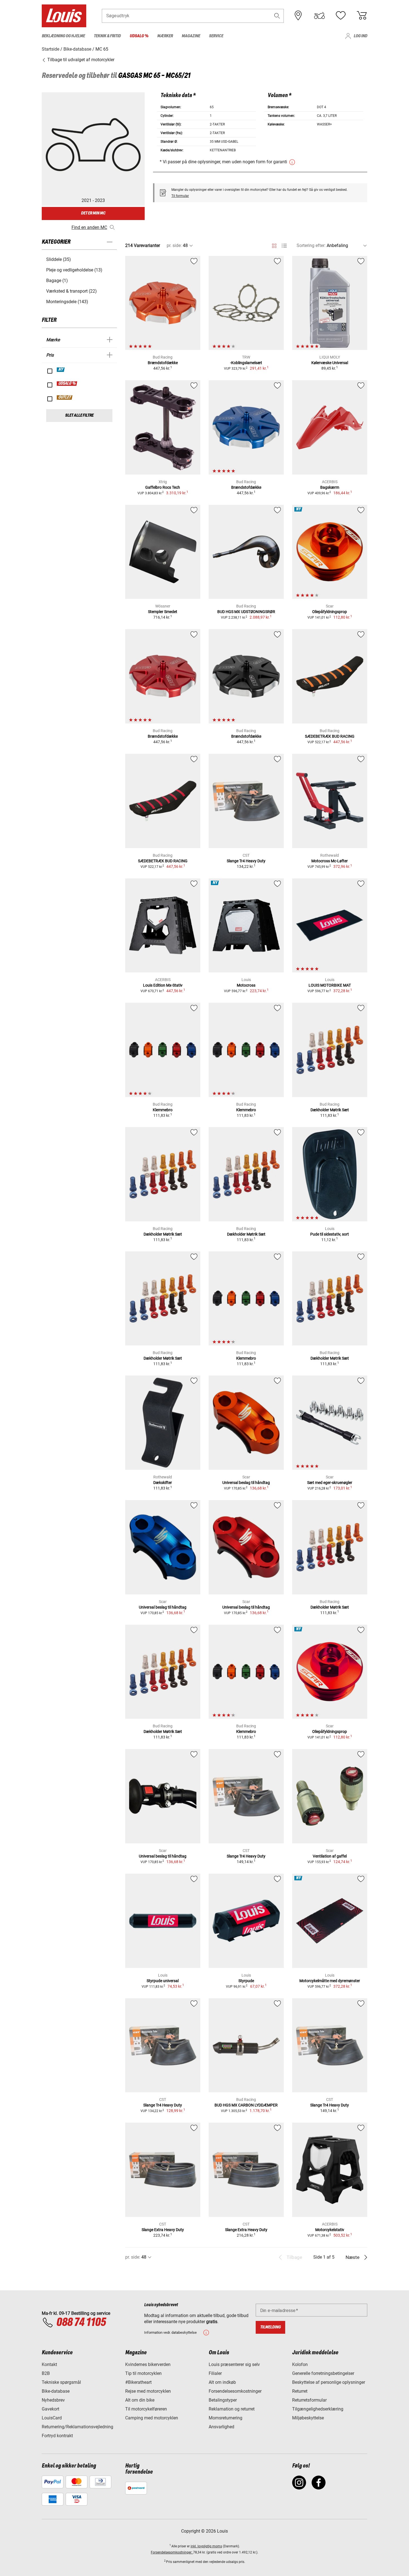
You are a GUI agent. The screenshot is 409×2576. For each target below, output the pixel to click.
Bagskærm (330, 487)
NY (61, 370)
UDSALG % (67, 384)
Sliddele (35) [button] (59, 259)
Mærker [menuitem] (165, 36)
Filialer (215, 2373)
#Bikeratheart (138, 2382)
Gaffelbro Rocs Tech (163, 487)
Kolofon (300, 2364)
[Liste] (284, 246)
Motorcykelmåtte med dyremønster (330, 1981)
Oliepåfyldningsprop (330, 612)
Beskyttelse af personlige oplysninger (329, 2382)
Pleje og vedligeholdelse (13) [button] (74, 270)
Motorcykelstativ (330, 2230)
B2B (46, 2373)
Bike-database (56, 2391)
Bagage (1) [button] (57, 281)
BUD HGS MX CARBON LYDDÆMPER (246, 2105)
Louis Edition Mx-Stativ (163, 985)
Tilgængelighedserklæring (318, 2409)
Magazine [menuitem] (191, 36)
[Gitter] (274, 245)
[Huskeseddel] (341, 16)
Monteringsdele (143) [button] (67, 302)
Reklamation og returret (232, 2409)
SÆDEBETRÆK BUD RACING (330, 736)
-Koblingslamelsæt (246, 363)
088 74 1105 (81, 2323)
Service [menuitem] (216, 36)
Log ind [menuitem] (360, 36)
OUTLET (65, 397)
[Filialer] (298, 16)
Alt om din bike (140, 2400)
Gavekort (50, 2409)
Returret (300, 2391)
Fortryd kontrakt (57, 2436)
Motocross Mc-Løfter (330, 861)
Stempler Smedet (163, 612)
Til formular (180, 196)
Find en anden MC (89, 227)
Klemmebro (163, 1110)
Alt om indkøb (222, 2382)
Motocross (246, 985)
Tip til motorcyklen (143, 2373)
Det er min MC (93, 213)
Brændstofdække (163, 363)
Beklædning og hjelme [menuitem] (63, 36)
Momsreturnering (226, 2418)
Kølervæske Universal (330, 363)
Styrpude (246, 1981)
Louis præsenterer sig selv (234, 2364)
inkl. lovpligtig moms (206, 2546)
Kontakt (49, 2364)
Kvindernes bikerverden (148, 2364)
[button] (277, 16)
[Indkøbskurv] (362, 16)
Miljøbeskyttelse (308, 2418)
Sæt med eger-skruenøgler (330, 1483)
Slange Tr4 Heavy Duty (246, 861)
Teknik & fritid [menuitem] (107, 36)
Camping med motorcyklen (152, 2418)
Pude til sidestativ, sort (330, 1234)
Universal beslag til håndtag (246, 1483)
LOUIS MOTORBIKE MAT (330, 985)
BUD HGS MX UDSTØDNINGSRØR (246, 612)
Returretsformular (309, 2400)
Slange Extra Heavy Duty (163, 2230)
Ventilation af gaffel (330, 1856)
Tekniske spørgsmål (61, 2382)
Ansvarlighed (221, 2427)
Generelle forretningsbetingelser (323, 2373)
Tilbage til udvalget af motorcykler (80, 60)
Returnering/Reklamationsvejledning (77, 2427)
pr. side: (174, 245)
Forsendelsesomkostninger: (172, 2552)
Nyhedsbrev (53, 2400)
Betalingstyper (223, 2400)
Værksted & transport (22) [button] (72, 291)
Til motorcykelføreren (146, 2409)
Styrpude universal (163, 1981)
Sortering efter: (311, 245)
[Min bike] (319, 16)
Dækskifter (163, 1483)
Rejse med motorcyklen (148, 2391)
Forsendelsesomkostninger (235, 2391)
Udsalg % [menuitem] (139, 36)
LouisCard (52, 2418)
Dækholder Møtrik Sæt (330, 1110)
